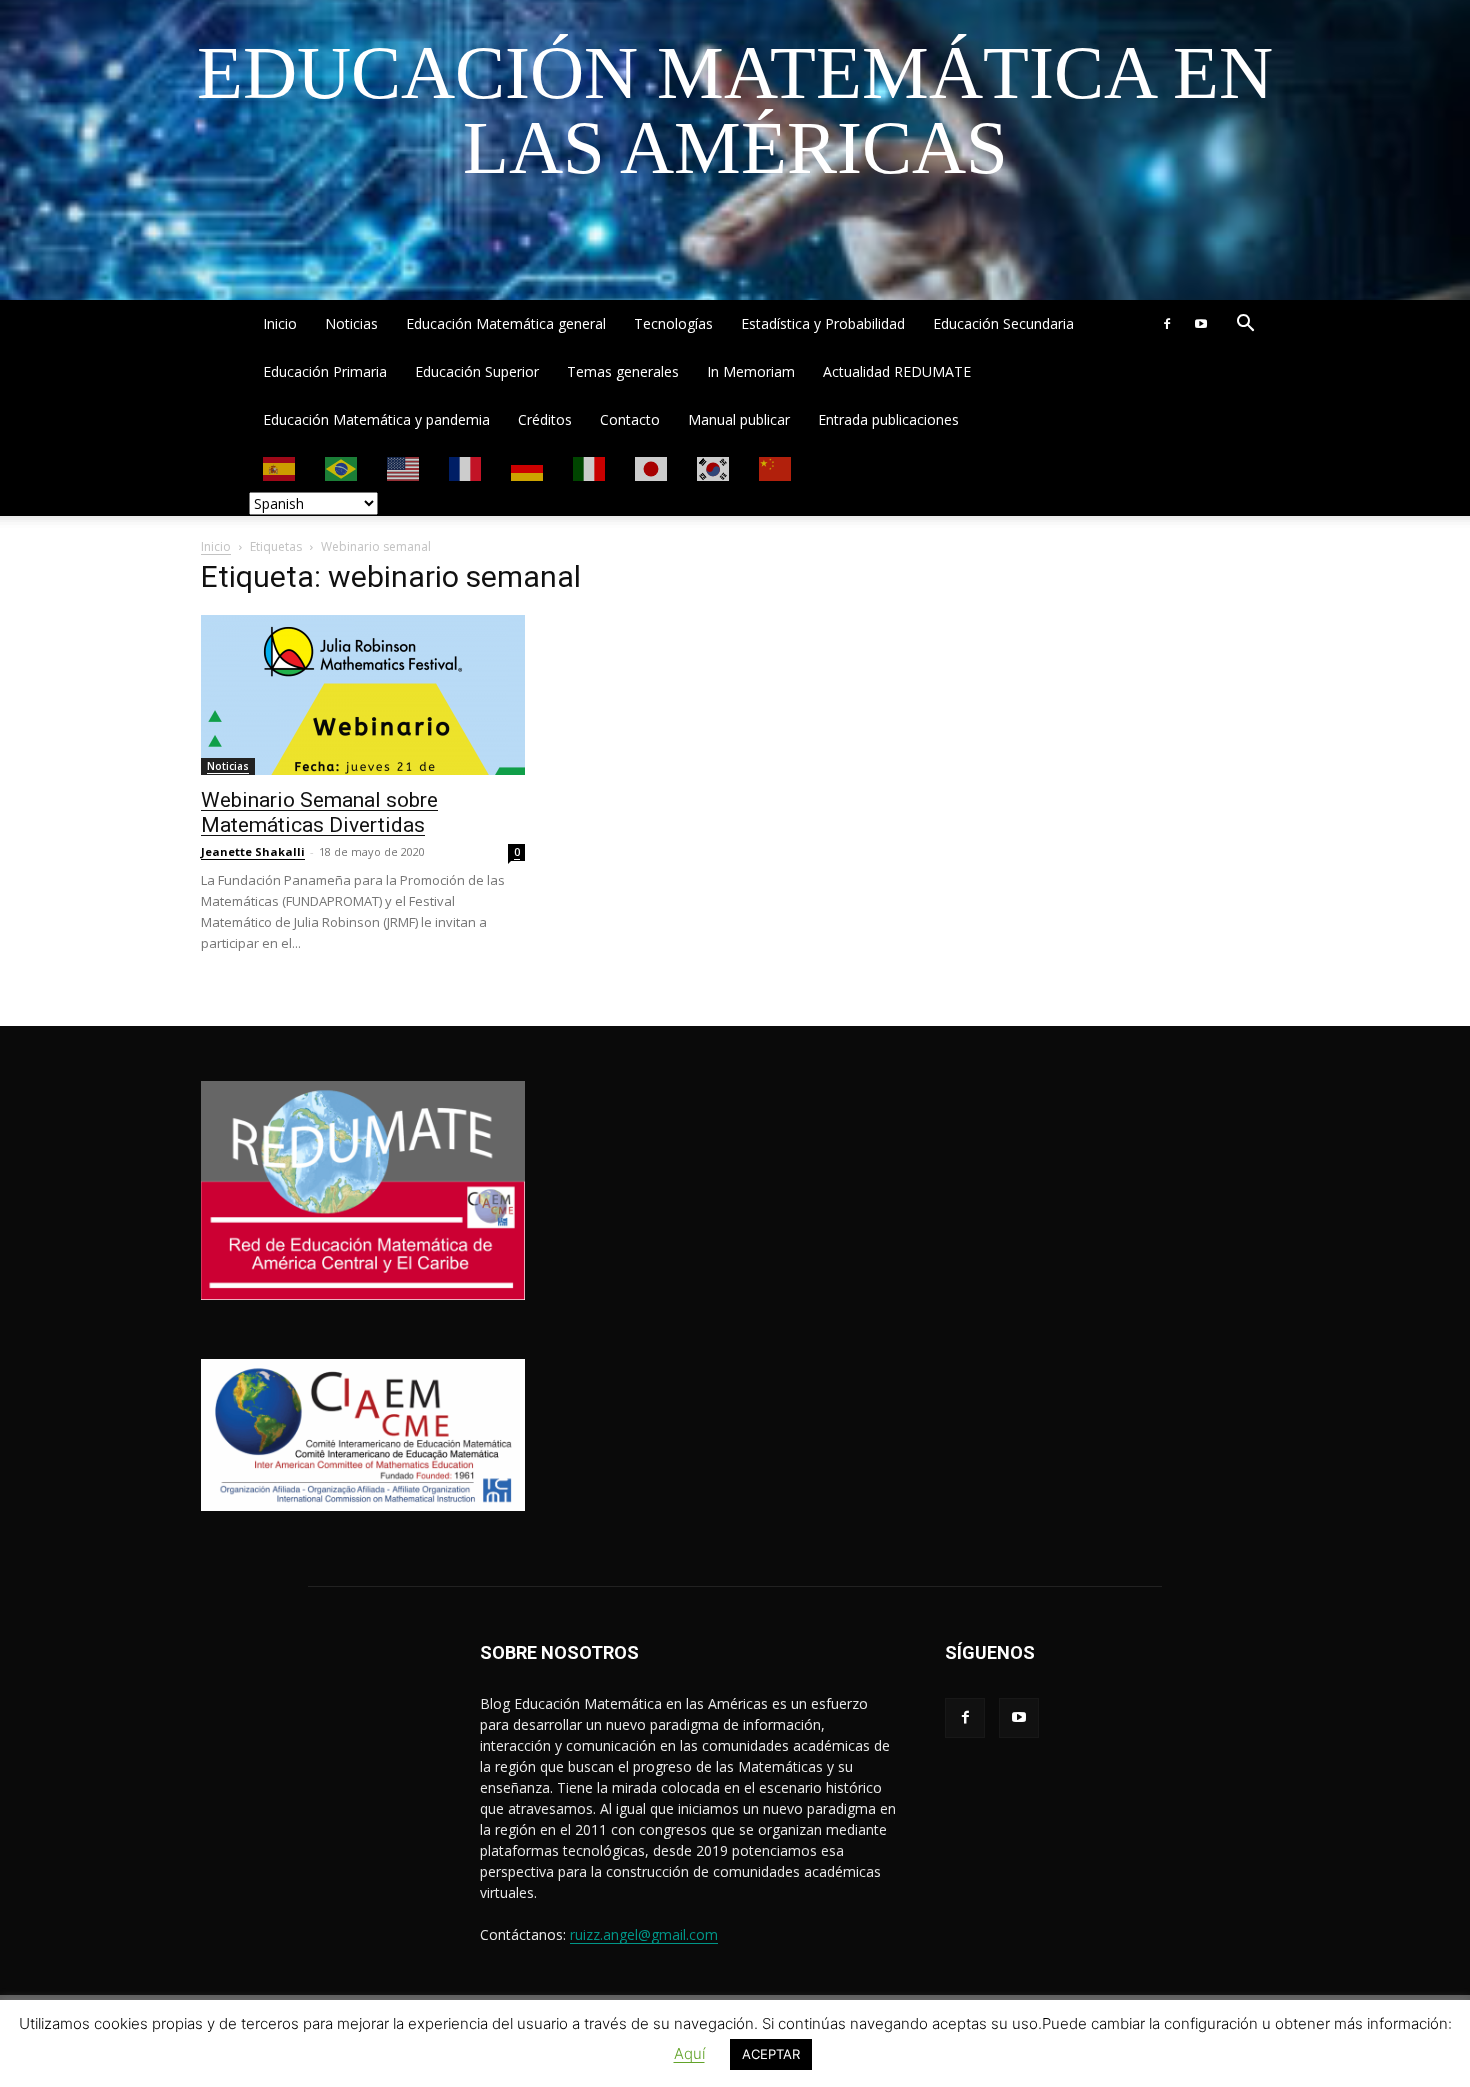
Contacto (630, 419)
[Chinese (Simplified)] (776, 467)
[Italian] (590, 467)
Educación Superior (477, 371)
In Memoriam (751, 371)
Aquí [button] (689, 2053)
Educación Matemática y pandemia (376, 419)
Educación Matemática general (506, 323)
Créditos (545, 419)
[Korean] (714, 467)
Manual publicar (739, 419)
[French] (466, 467)
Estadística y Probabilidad (823, 323)
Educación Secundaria (1003, 323)
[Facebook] (1167, 324)
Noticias (351, 323)
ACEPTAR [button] (771, 2054)
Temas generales (623, 371)
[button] (1245, 325)
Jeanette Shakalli (253, 851)
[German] (528, 467)
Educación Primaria (325, 371)
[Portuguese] (342, 467)
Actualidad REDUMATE (897, 371)
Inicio (280, 323)
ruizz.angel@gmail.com (644, 1934)
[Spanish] (280, 467)
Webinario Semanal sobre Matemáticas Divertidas (319, 812)
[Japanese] (652, 467)
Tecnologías (673, 323)
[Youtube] (1201, 324)
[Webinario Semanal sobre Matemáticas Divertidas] (363, 695)
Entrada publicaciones (888, 419)
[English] (404, 467)
